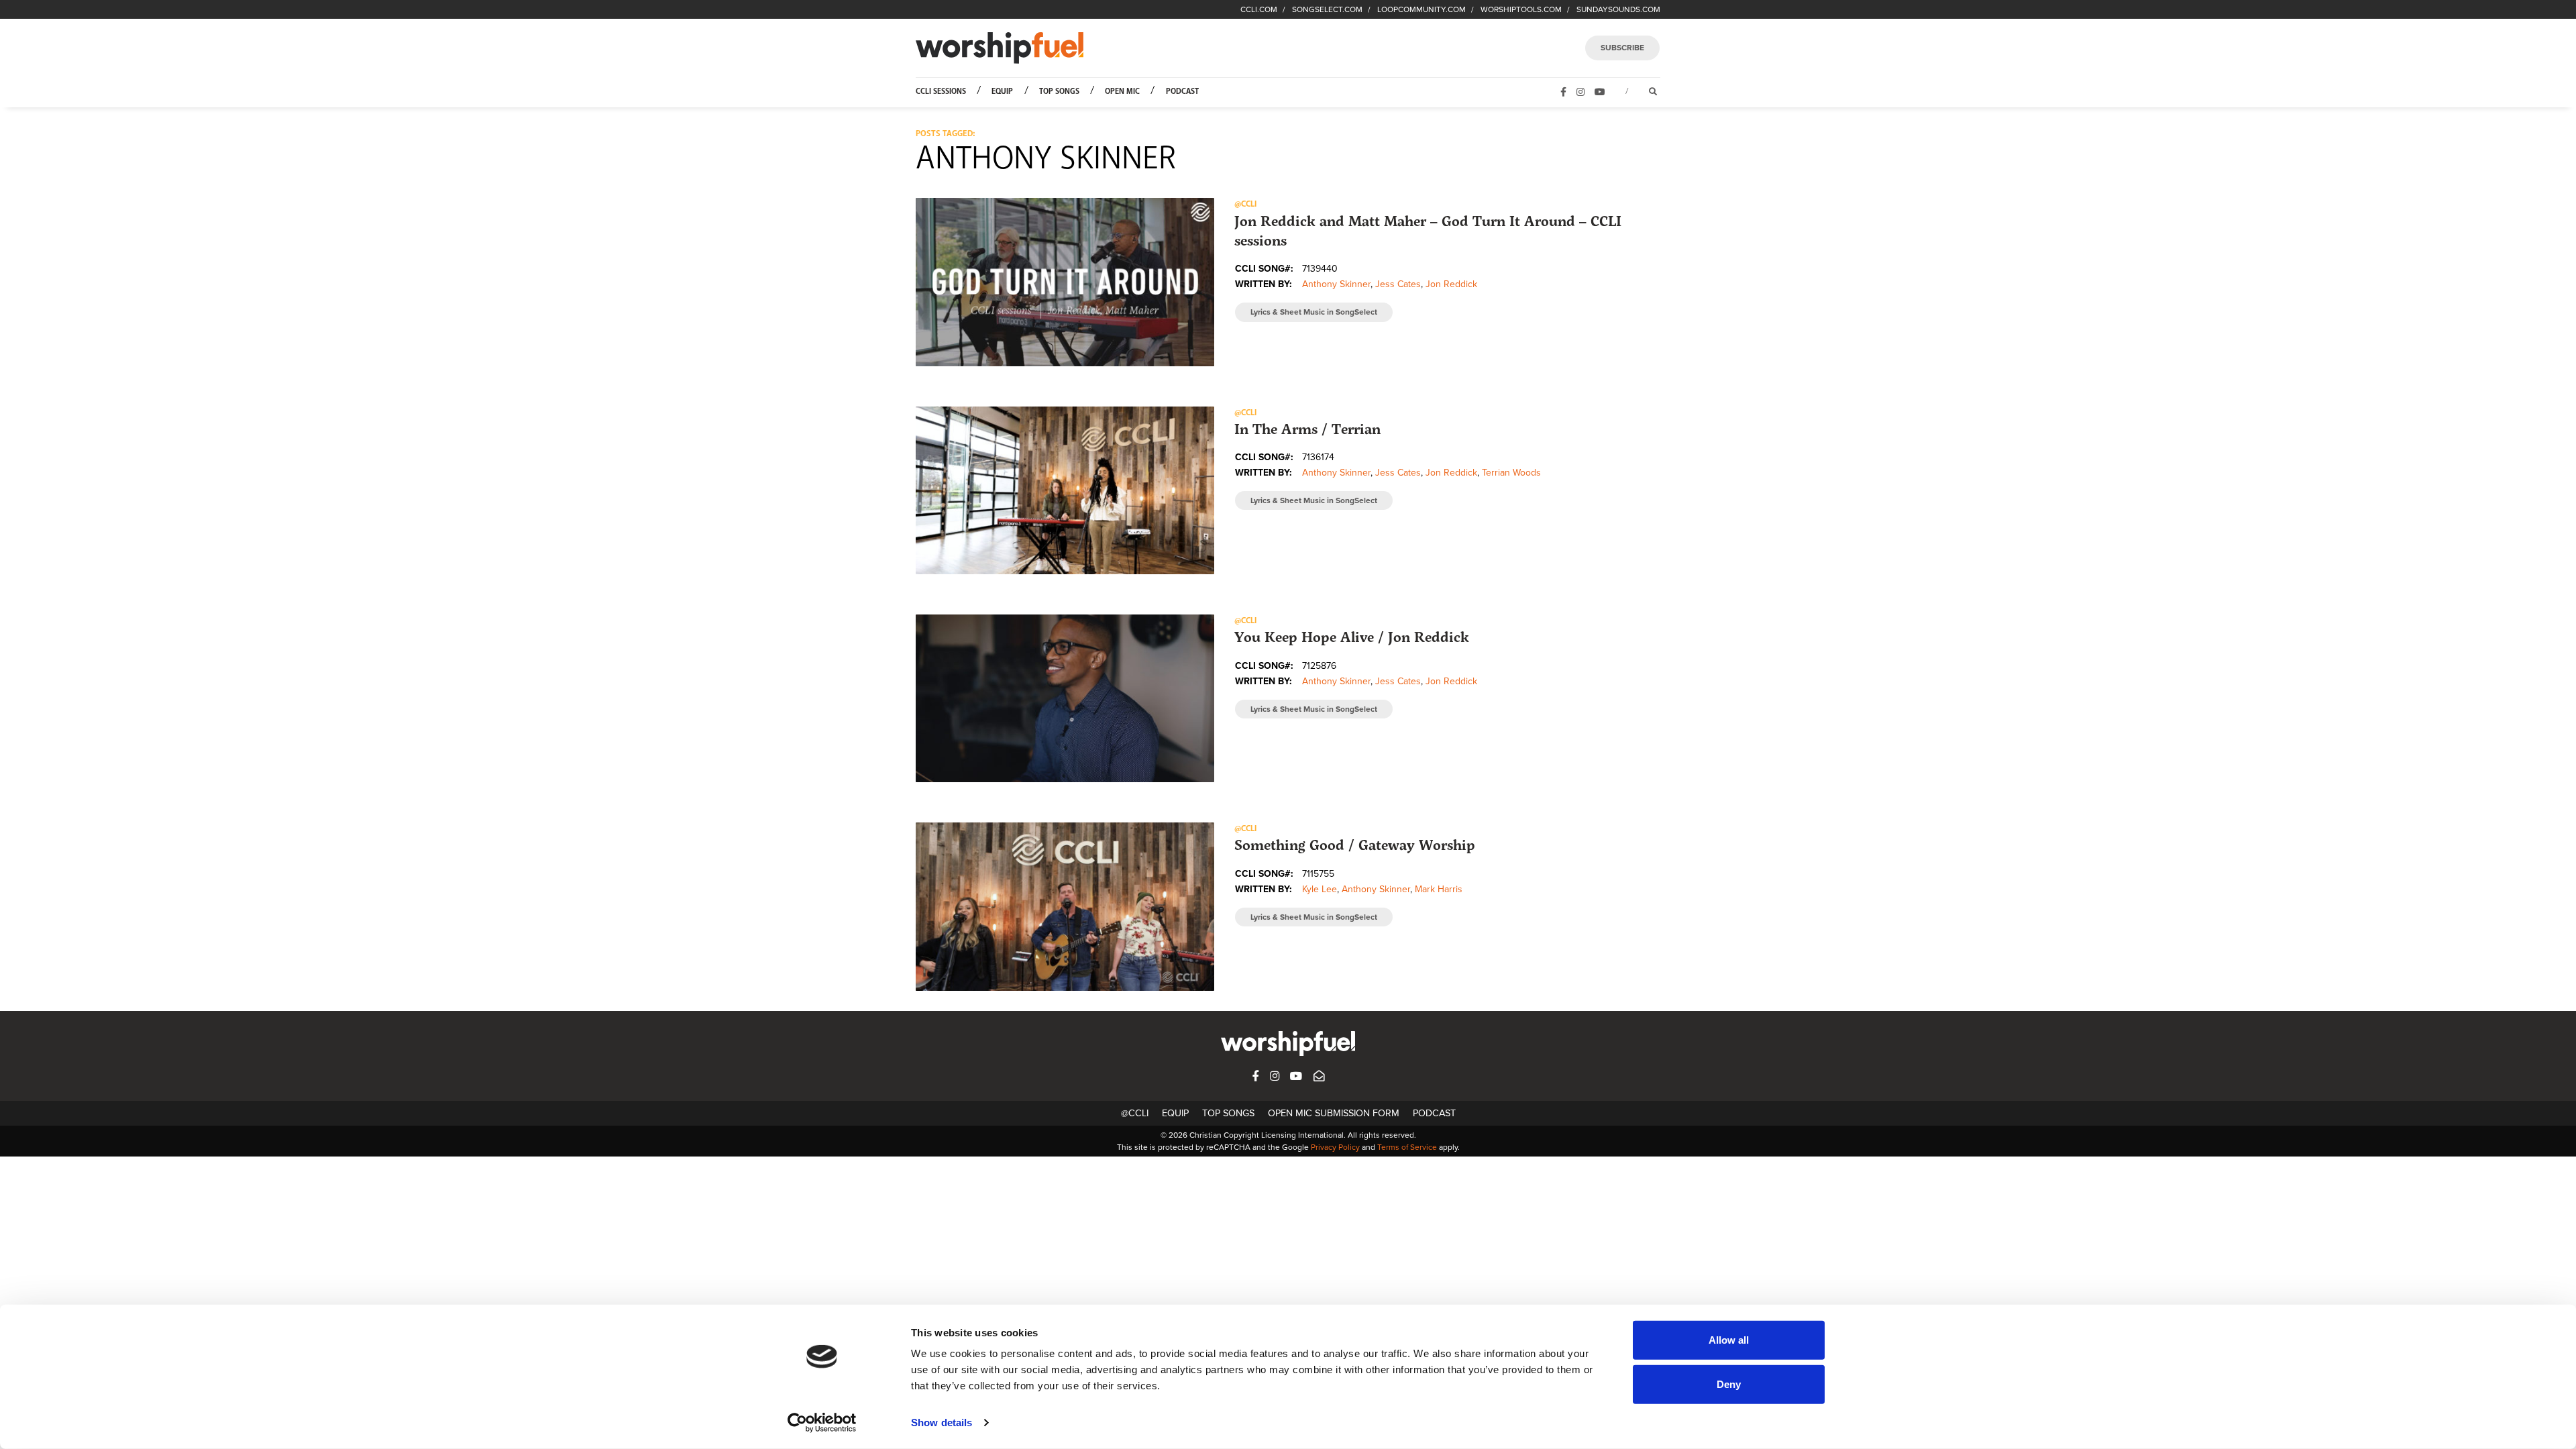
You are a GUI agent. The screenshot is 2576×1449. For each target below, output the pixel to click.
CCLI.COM (1259, 9)
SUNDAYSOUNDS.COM (1618, 9)
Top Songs (1059, 92)
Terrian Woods (1511, 473)
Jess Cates (1398, 284)
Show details (942, 1423)
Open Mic (1122, 92)
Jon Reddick (1451, 284)
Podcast (1182, 92)
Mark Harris (1439, 889)
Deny (1729, 1384)
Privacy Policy (1335, 1147)
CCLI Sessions (941, 92)
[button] (1065, 282)
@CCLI (1135, 1113)
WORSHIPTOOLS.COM (1521, 9)
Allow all (1729, 1340)
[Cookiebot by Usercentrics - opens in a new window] (822, 1423)
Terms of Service (1407, 1147)
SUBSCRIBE (1622, 48)
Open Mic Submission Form (1334, 1113)
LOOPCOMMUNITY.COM (1421, 9)
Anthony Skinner (1336, 284)
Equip (1002, 92)
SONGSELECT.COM (1327, 9)
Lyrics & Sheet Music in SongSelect (1314, 312)
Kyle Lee (1320, 889)
